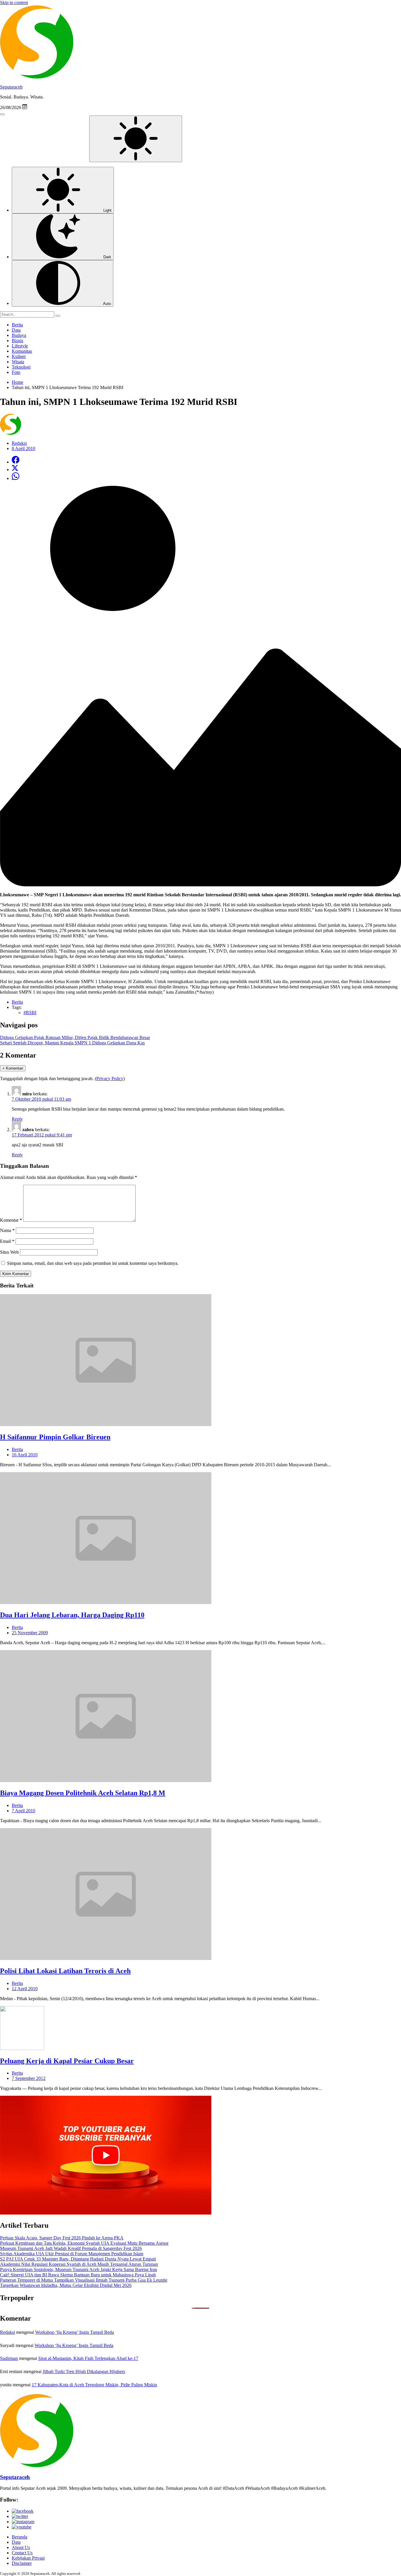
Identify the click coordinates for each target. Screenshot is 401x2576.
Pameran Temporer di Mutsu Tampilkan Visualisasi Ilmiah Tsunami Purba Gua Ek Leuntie (84, 2280)
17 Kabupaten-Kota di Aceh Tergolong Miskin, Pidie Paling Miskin (94, 2385)
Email (7, 1241)
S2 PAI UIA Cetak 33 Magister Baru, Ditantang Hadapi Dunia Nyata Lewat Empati (78, 2259)
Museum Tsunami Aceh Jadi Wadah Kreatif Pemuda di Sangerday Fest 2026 (71, 2248)
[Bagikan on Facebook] (16, 462)
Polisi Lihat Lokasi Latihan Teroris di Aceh (65, 1971)
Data (16, 330)
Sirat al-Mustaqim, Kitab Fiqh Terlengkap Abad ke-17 (88, 2358)
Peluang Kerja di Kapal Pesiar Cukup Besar (67, 2061)
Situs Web (9, 1252)
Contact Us (22, 2553)
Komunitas (22, 351)
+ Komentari (13, 1068)
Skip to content (14, 2)
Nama (7, 1230)
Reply (17, 1119)
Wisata (18, 362)
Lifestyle (20, 346)
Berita (17, 325)
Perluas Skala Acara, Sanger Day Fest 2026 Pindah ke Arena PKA (62, 2238)
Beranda (20, 2537)
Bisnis (17, 341)
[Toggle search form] (2, 114)
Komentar (11, 1220)
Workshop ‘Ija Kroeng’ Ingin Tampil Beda (75, 2332)
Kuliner (19, 356)
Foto (16, 372)
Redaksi (7, 2332)
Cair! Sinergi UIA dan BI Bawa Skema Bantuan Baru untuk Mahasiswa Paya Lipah (78, 2275)
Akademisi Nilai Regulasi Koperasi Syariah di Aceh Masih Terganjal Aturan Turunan (79, 2264)
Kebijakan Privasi (28, 2558)
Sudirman (9, 2358)
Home (17, 382)
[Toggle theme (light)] (136, 139)
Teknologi (21, 367)
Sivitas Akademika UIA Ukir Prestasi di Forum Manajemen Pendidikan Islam (72, 2254)
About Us (21, 2547)
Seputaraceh (11, 87)
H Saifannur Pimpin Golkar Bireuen (55, 1437)
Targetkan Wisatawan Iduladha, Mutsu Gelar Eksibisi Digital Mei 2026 (66, 2285)
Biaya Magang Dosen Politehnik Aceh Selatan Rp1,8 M (83, 1793)
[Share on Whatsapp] (16, 478)
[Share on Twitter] (15, 470)
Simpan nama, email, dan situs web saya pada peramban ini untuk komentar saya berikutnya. (93, 1263)
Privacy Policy (110, 1079)
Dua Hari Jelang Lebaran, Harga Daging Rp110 (72, 1615)
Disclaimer (22, 2563)
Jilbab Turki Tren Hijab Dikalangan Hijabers (84, 2371)
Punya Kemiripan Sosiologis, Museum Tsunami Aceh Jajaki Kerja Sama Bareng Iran (79, 2269)
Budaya (19, 335)
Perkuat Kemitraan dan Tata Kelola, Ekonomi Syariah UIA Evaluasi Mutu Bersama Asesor (84, 2243)
